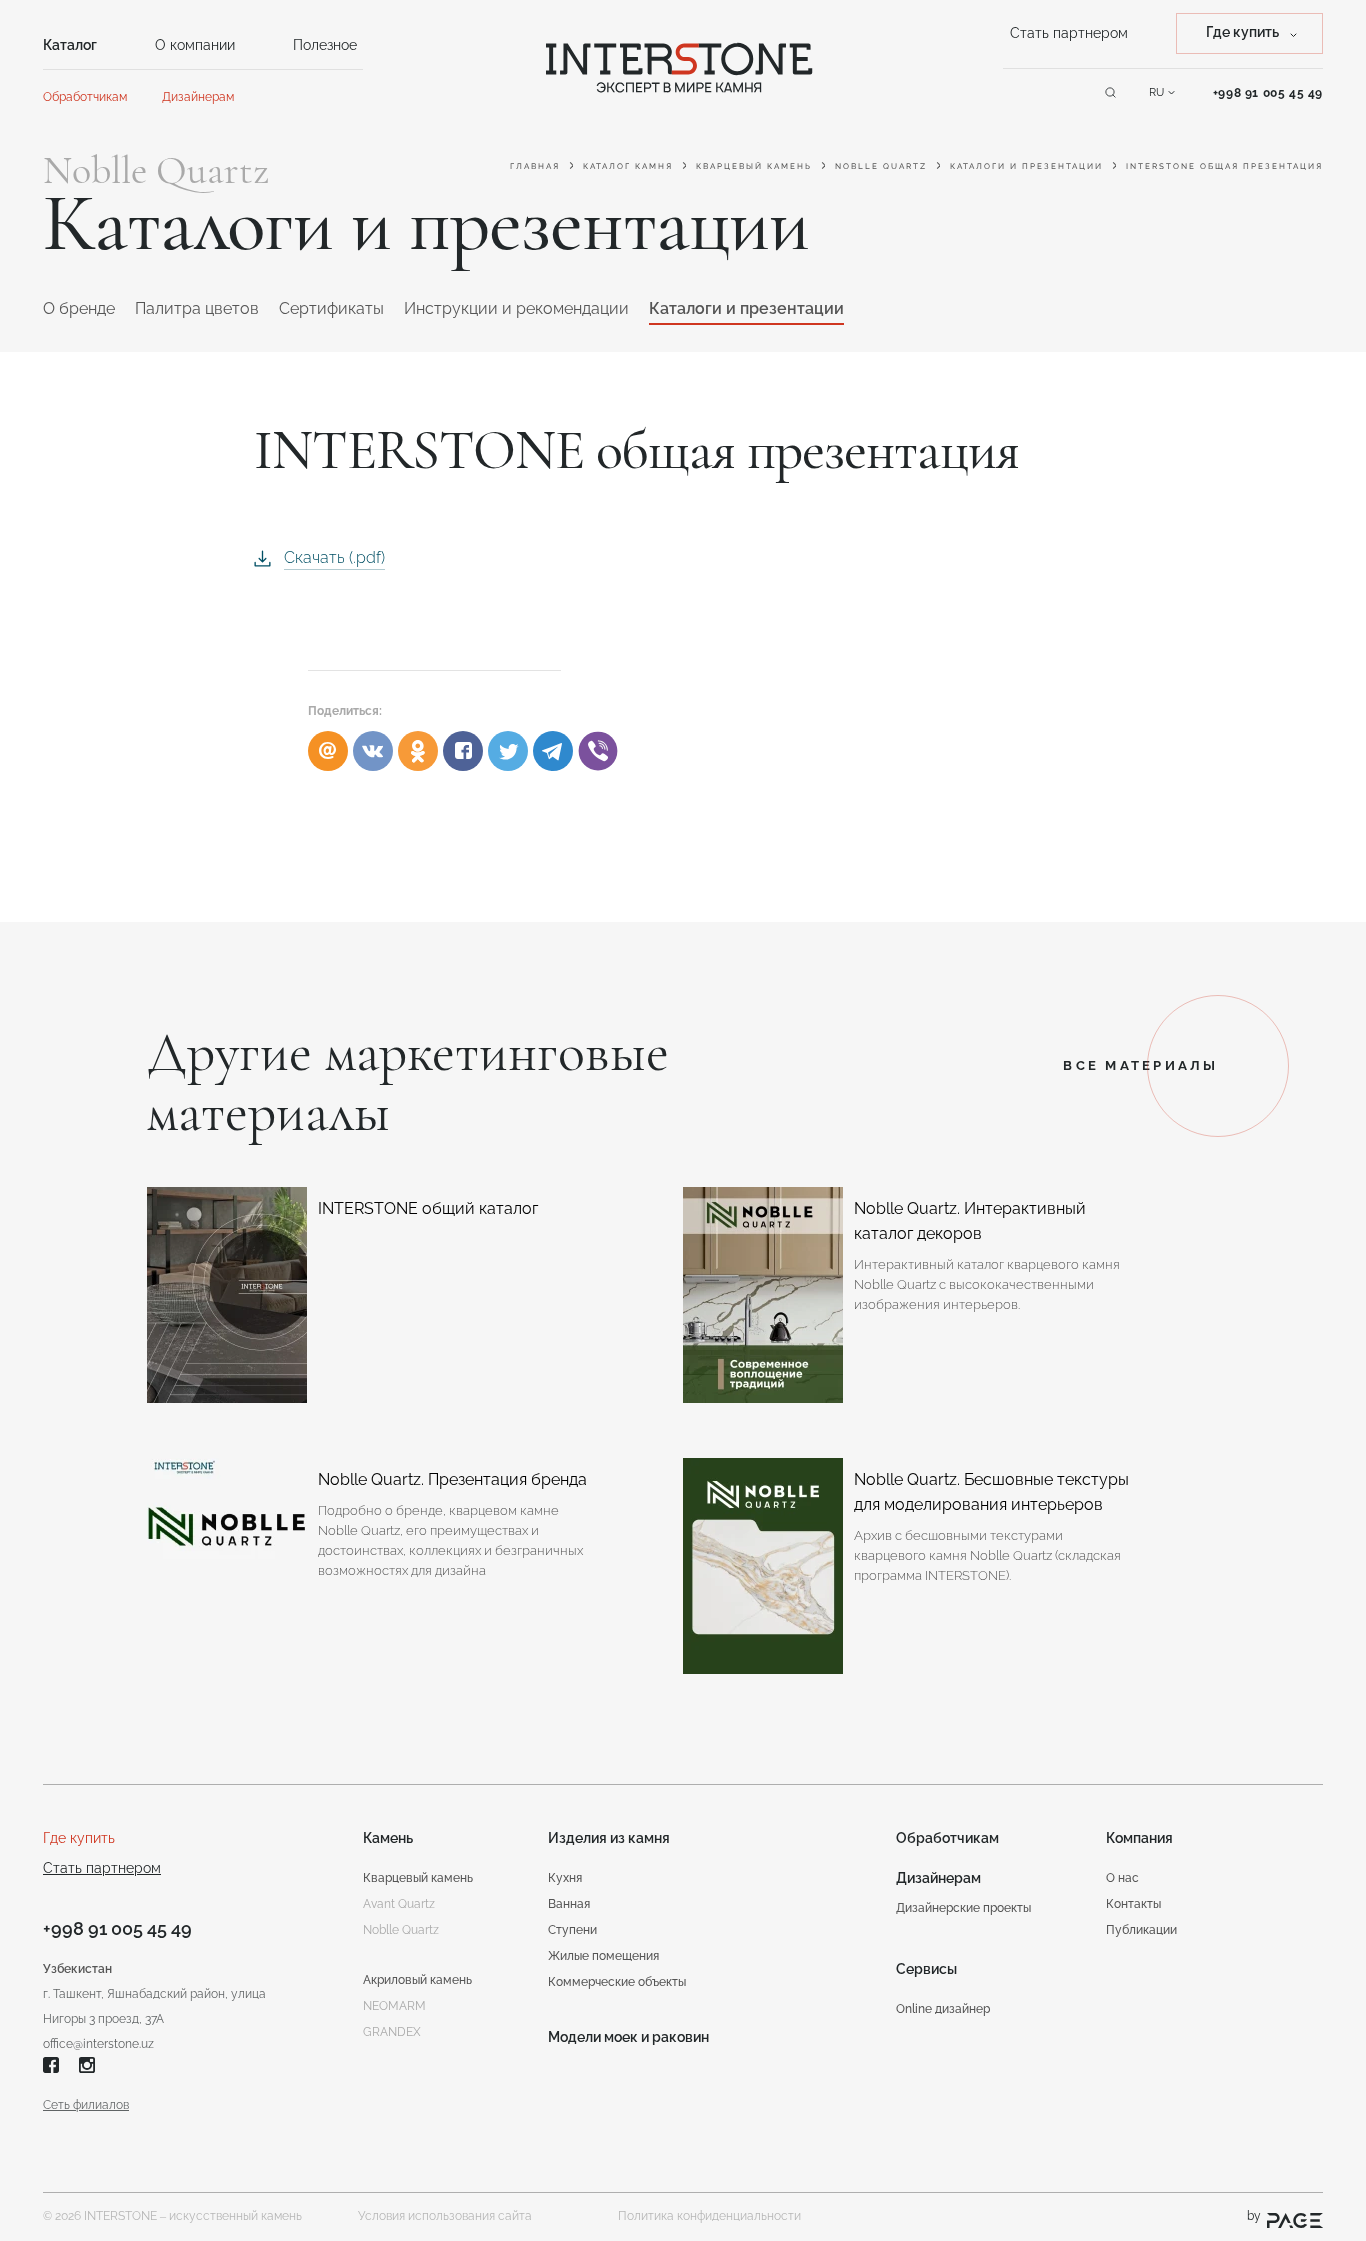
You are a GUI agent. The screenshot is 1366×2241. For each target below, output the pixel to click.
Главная (535, 166)
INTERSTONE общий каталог (428, 1208)
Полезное (325, 45)
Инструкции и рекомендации (516, 308)
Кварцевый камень (754, 166)
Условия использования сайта (445, 2216)
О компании (195, 45)
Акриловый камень (417, 1980)
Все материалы (1140, 1065)
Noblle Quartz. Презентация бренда (452, 1479)
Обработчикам (85, 97)
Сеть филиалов (86, 2105)
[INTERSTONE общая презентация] (463, 751)
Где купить (79, 1838)
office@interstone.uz (98, 2044)
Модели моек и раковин (628, 2037)
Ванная (569, 1904)
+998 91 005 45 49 (117, 1928)
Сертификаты (331, 308)
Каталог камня (628, 166)
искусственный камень (235, 2216)
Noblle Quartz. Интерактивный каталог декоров (970, 1221)
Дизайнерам (198, 97)
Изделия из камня (609, 1838)
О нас (1122, 1878)
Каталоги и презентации (1026, 166)
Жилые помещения (603, 1956)
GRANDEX (392, 2032)
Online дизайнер (943, 2009)
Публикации (1141, 1930)
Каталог (70, 45)
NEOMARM (394, 2006)
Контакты (1133, 1904)
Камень (388, 1838)
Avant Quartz (399, 1904)
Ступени (572, 1930)
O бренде (79, 308)
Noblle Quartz (881, 166)
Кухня (565, 1878)
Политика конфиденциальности (709, 2216)
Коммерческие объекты (617, 1982)
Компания (1139, 1838)
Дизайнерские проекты (963, 1908)
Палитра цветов (197, 308)
